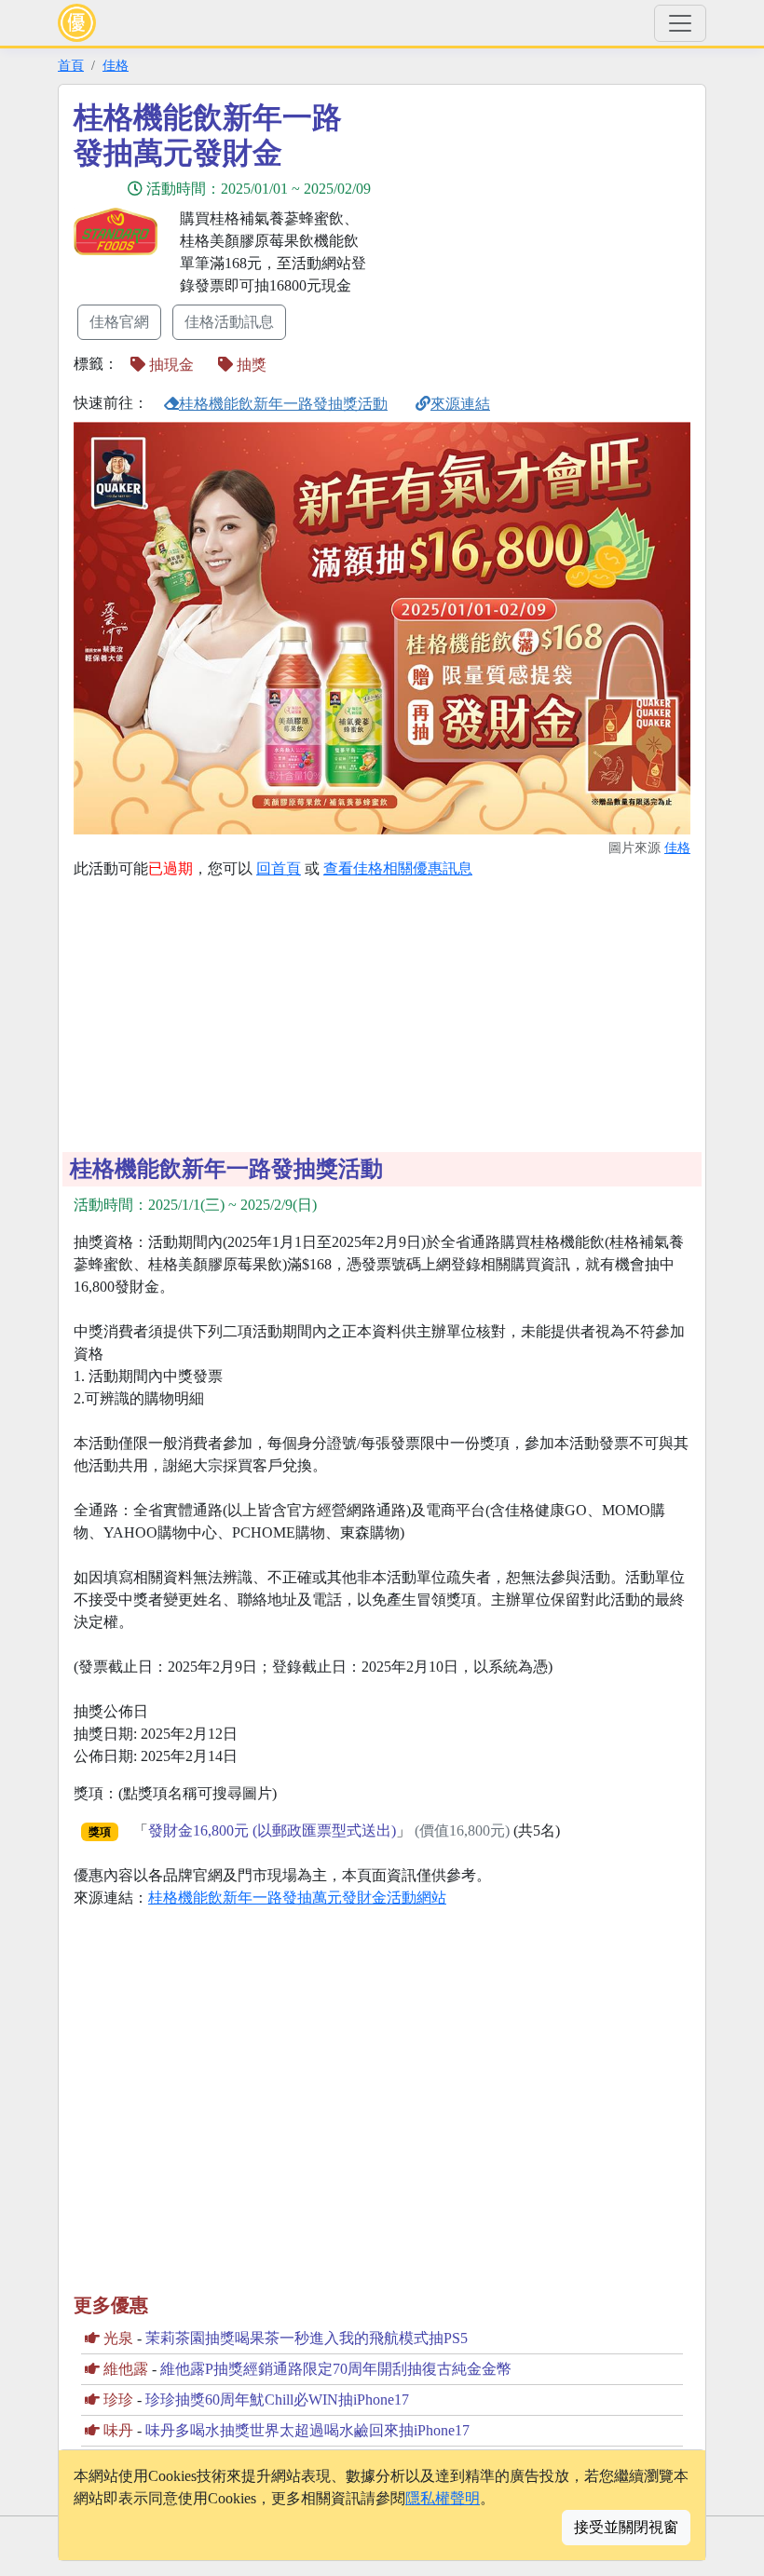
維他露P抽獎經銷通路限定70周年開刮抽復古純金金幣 (336, 2369)
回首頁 (279, 868)
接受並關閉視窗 (626, 2527)
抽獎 (250, 365)
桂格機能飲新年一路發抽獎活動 (283, 404)
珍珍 (118, 2400)
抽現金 (170, 365)
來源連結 (460, 404)
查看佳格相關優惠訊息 (398, 868)
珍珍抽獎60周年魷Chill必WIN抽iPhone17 (277, 2400)
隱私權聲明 (443, 2498)
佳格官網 (119, 322)
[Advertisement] (550, 230)
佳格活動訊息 (229, 322)
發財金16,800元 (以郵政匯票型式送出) (272, 1830)
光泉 (118, 2338)
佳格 (116, 65)
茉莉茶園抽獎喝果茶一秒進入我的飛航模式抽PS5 (307, 2338)
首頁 (71, 65)
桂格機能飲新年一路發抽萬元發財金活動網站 (297, 1898)
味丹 (118, 2430)
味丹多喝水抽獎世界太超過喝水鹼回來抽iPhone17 (307, 2430)
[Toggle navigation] (680, 23)
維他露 (126, 2369)
